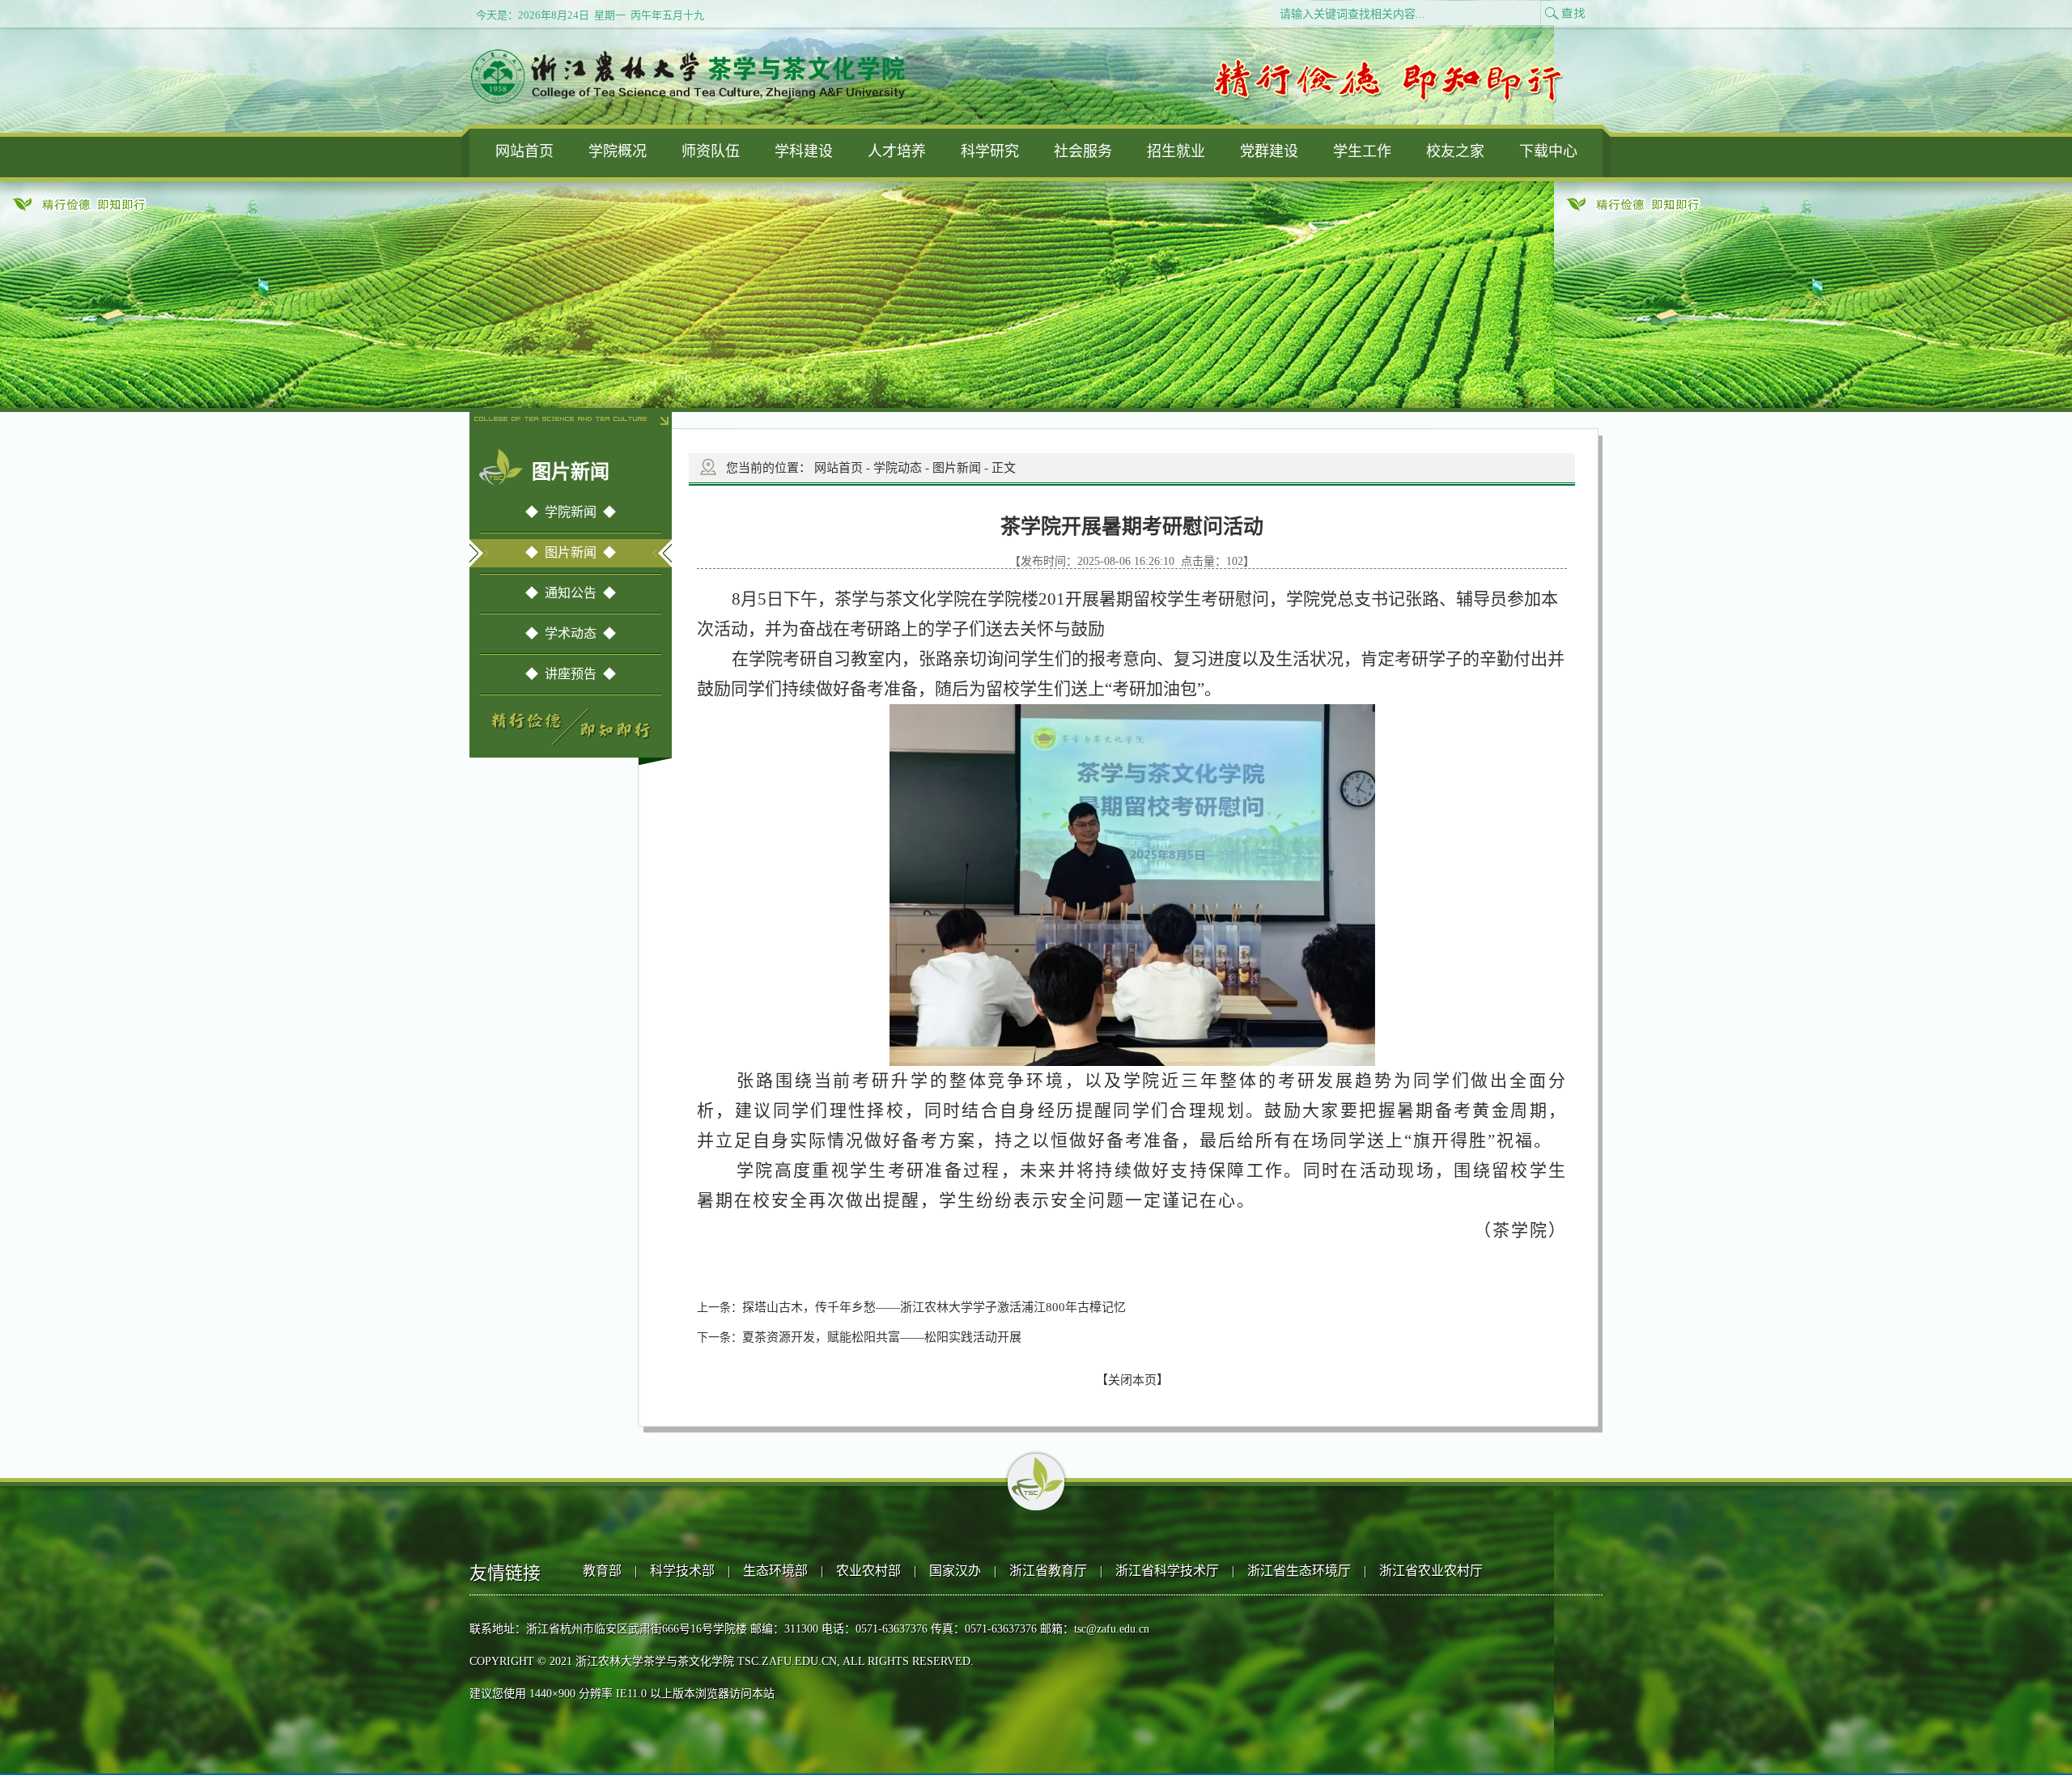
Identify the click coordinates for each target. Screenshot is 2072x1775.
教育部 (602, 1571)
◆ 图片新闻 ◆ (571, 552)
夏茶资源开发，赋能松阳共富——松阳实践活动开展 (882, 1337)
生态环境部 (775, 1571)
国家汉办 (955, 1571)
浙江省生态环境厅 (1299, 1571)
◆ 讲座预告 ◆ (571, 674)
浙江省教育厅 (1048, 1571)
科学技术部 (682, 1571)
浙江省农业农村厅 (1431, 1571)
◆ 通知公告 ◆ (571, 593)
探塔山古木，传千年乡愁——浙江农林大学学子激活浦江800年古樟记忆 (934, 1307)
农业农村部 (868, 1571)
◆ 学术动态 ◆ (571, 633)
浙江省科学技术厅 (1167, 1571)
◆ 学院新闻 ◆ (571, 512)
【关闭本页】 (1132, 1380)
